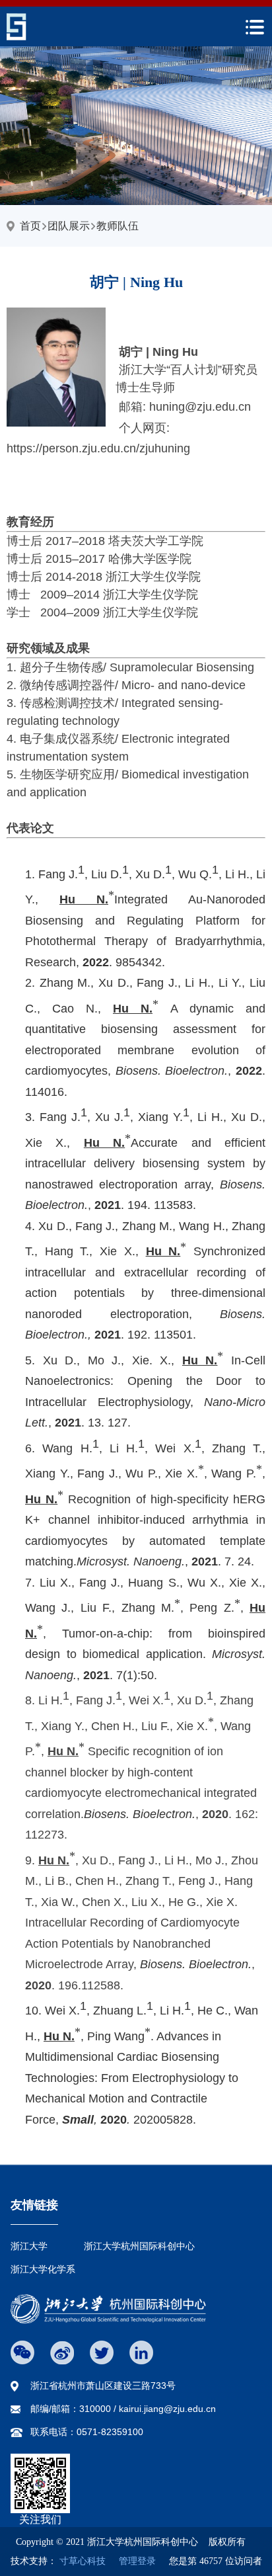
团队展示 (69, 226)
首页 (30, 226)
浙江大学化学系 (43, 2269)
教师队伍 (118, 226)
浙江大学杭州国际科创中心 (139, 2246)
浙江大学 (29, 2246)
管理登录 (132, 2561)
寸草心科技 (83, 2561)
